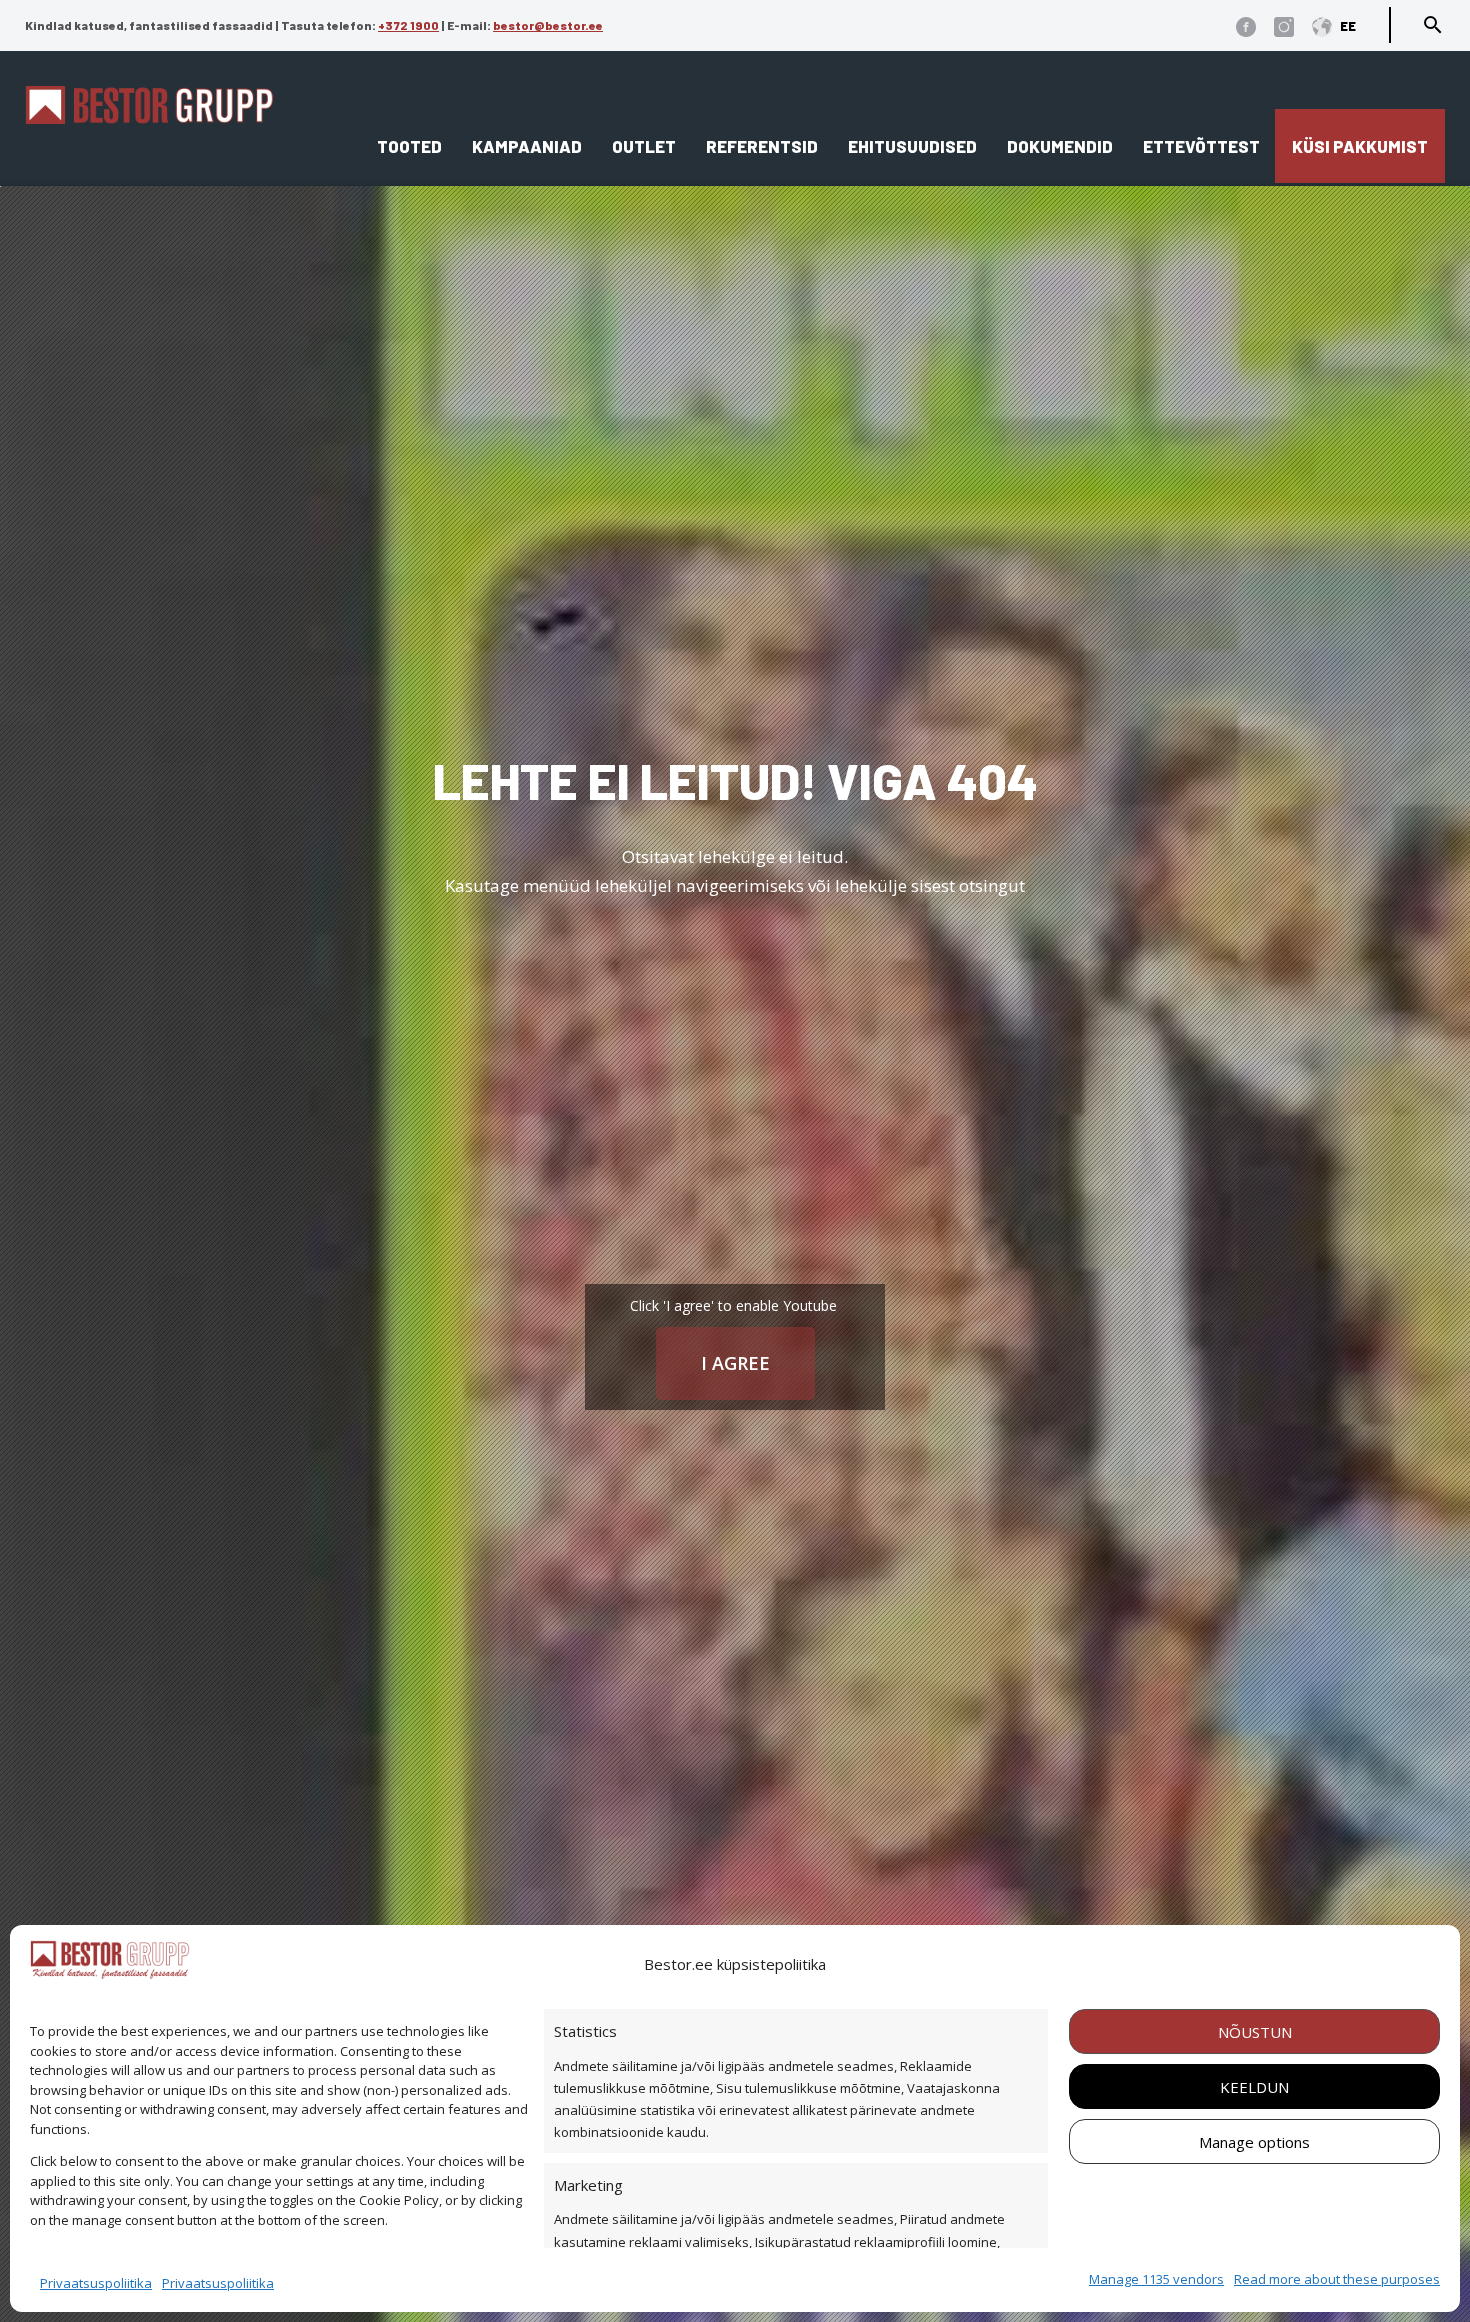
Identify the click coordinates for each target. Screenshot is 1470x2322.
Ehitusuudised (912, 146)
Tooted (409, 146)
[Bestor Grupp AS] (149, 117)
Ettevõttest (1201, 146)
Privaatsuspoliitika (96, 2283)
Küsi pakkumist (1360, 146)
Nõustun (1255, 2032)
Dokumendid (1060, 146)
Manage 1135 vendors (1156, 2279)
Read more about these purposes (1337, 2279)
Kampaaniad (527, 146)
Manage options (1254, 2142)
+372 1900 (408, 25)
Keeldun (1254, 2087)
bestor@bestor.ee (548, 25)
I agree (735, 1363)
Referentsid (762, 146)
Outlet (644, 146)
